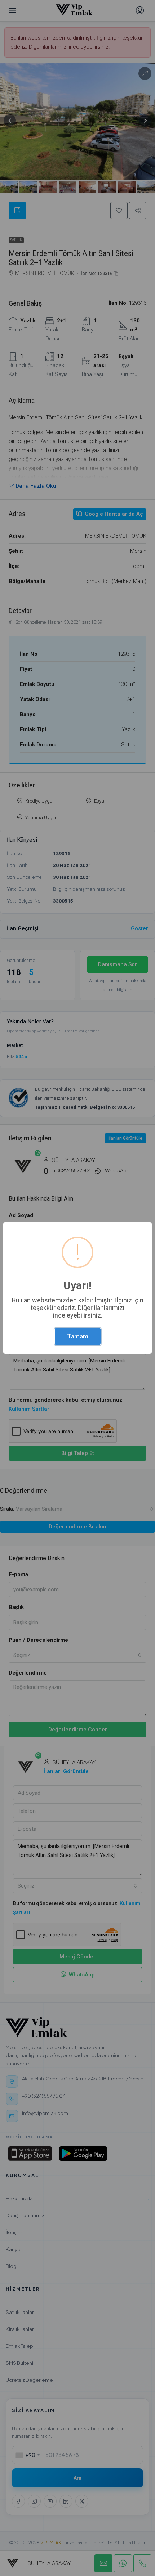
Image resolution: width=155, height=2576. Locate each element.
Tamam (78, 1336)
